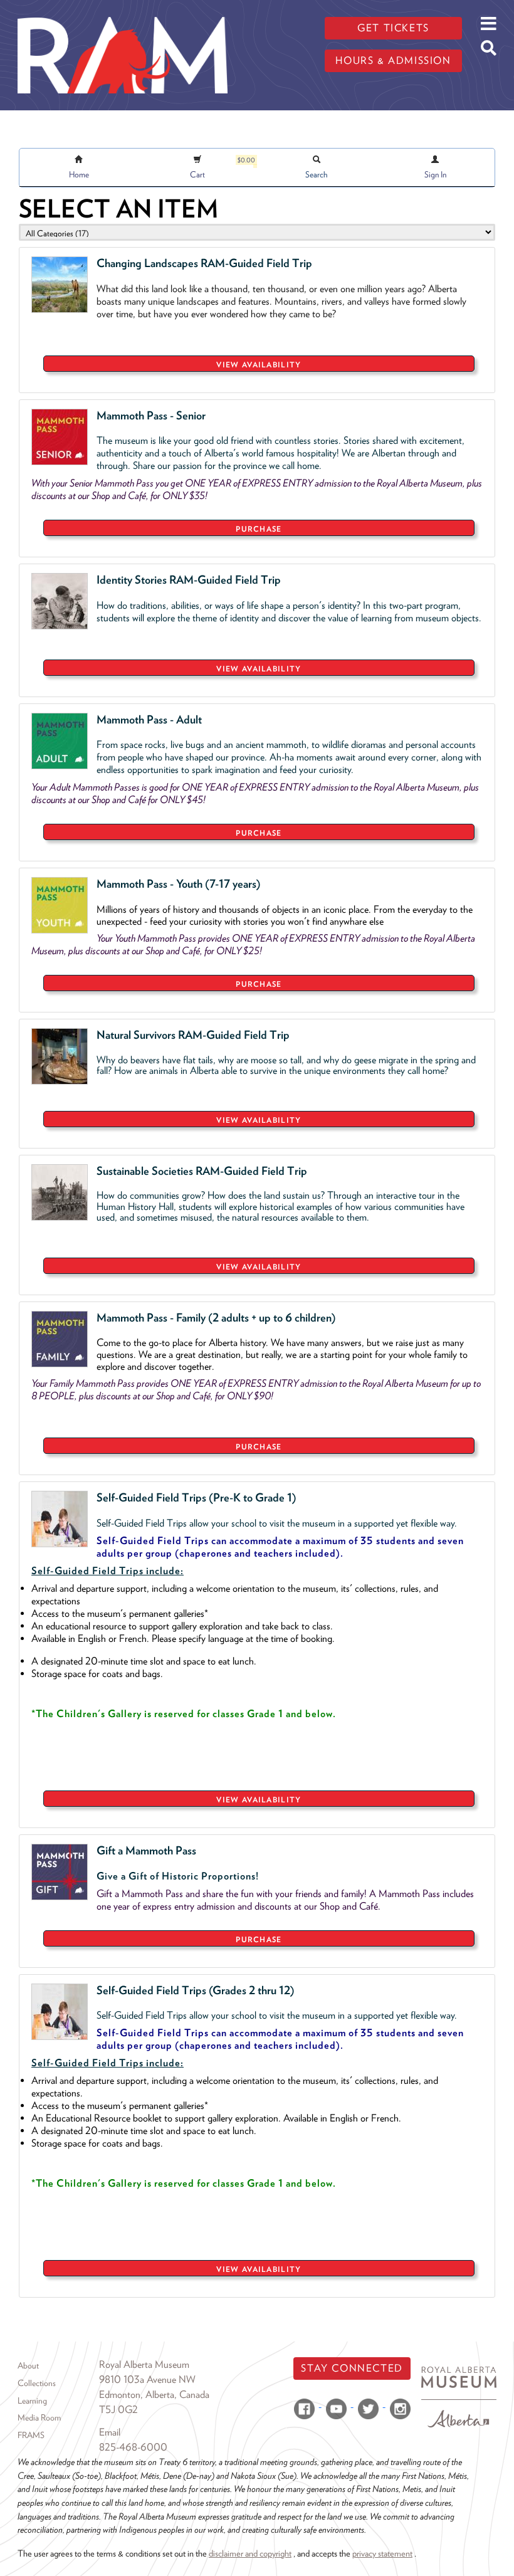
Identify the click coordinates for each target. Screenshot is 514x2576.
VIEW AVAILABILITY (259, 365)
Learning (32, 2400)
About (28, 2365)
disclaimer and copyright (250, 2553)
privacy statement (382, 2553)
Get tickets (393, 28)
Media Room (39, 2417)
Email (110, 2432)
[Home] (123, 9)
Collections (37, 2383)
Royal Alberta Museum (144, 2364)
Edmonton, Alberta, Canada (154, 2395)
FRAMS (31, 2435)
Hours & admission (393, 60)
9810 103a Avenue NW (147, 2379)
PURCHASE (259, 529)
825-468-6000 (133, 2447)
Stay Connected (352, 2368)
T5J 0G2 (118, 2410)
